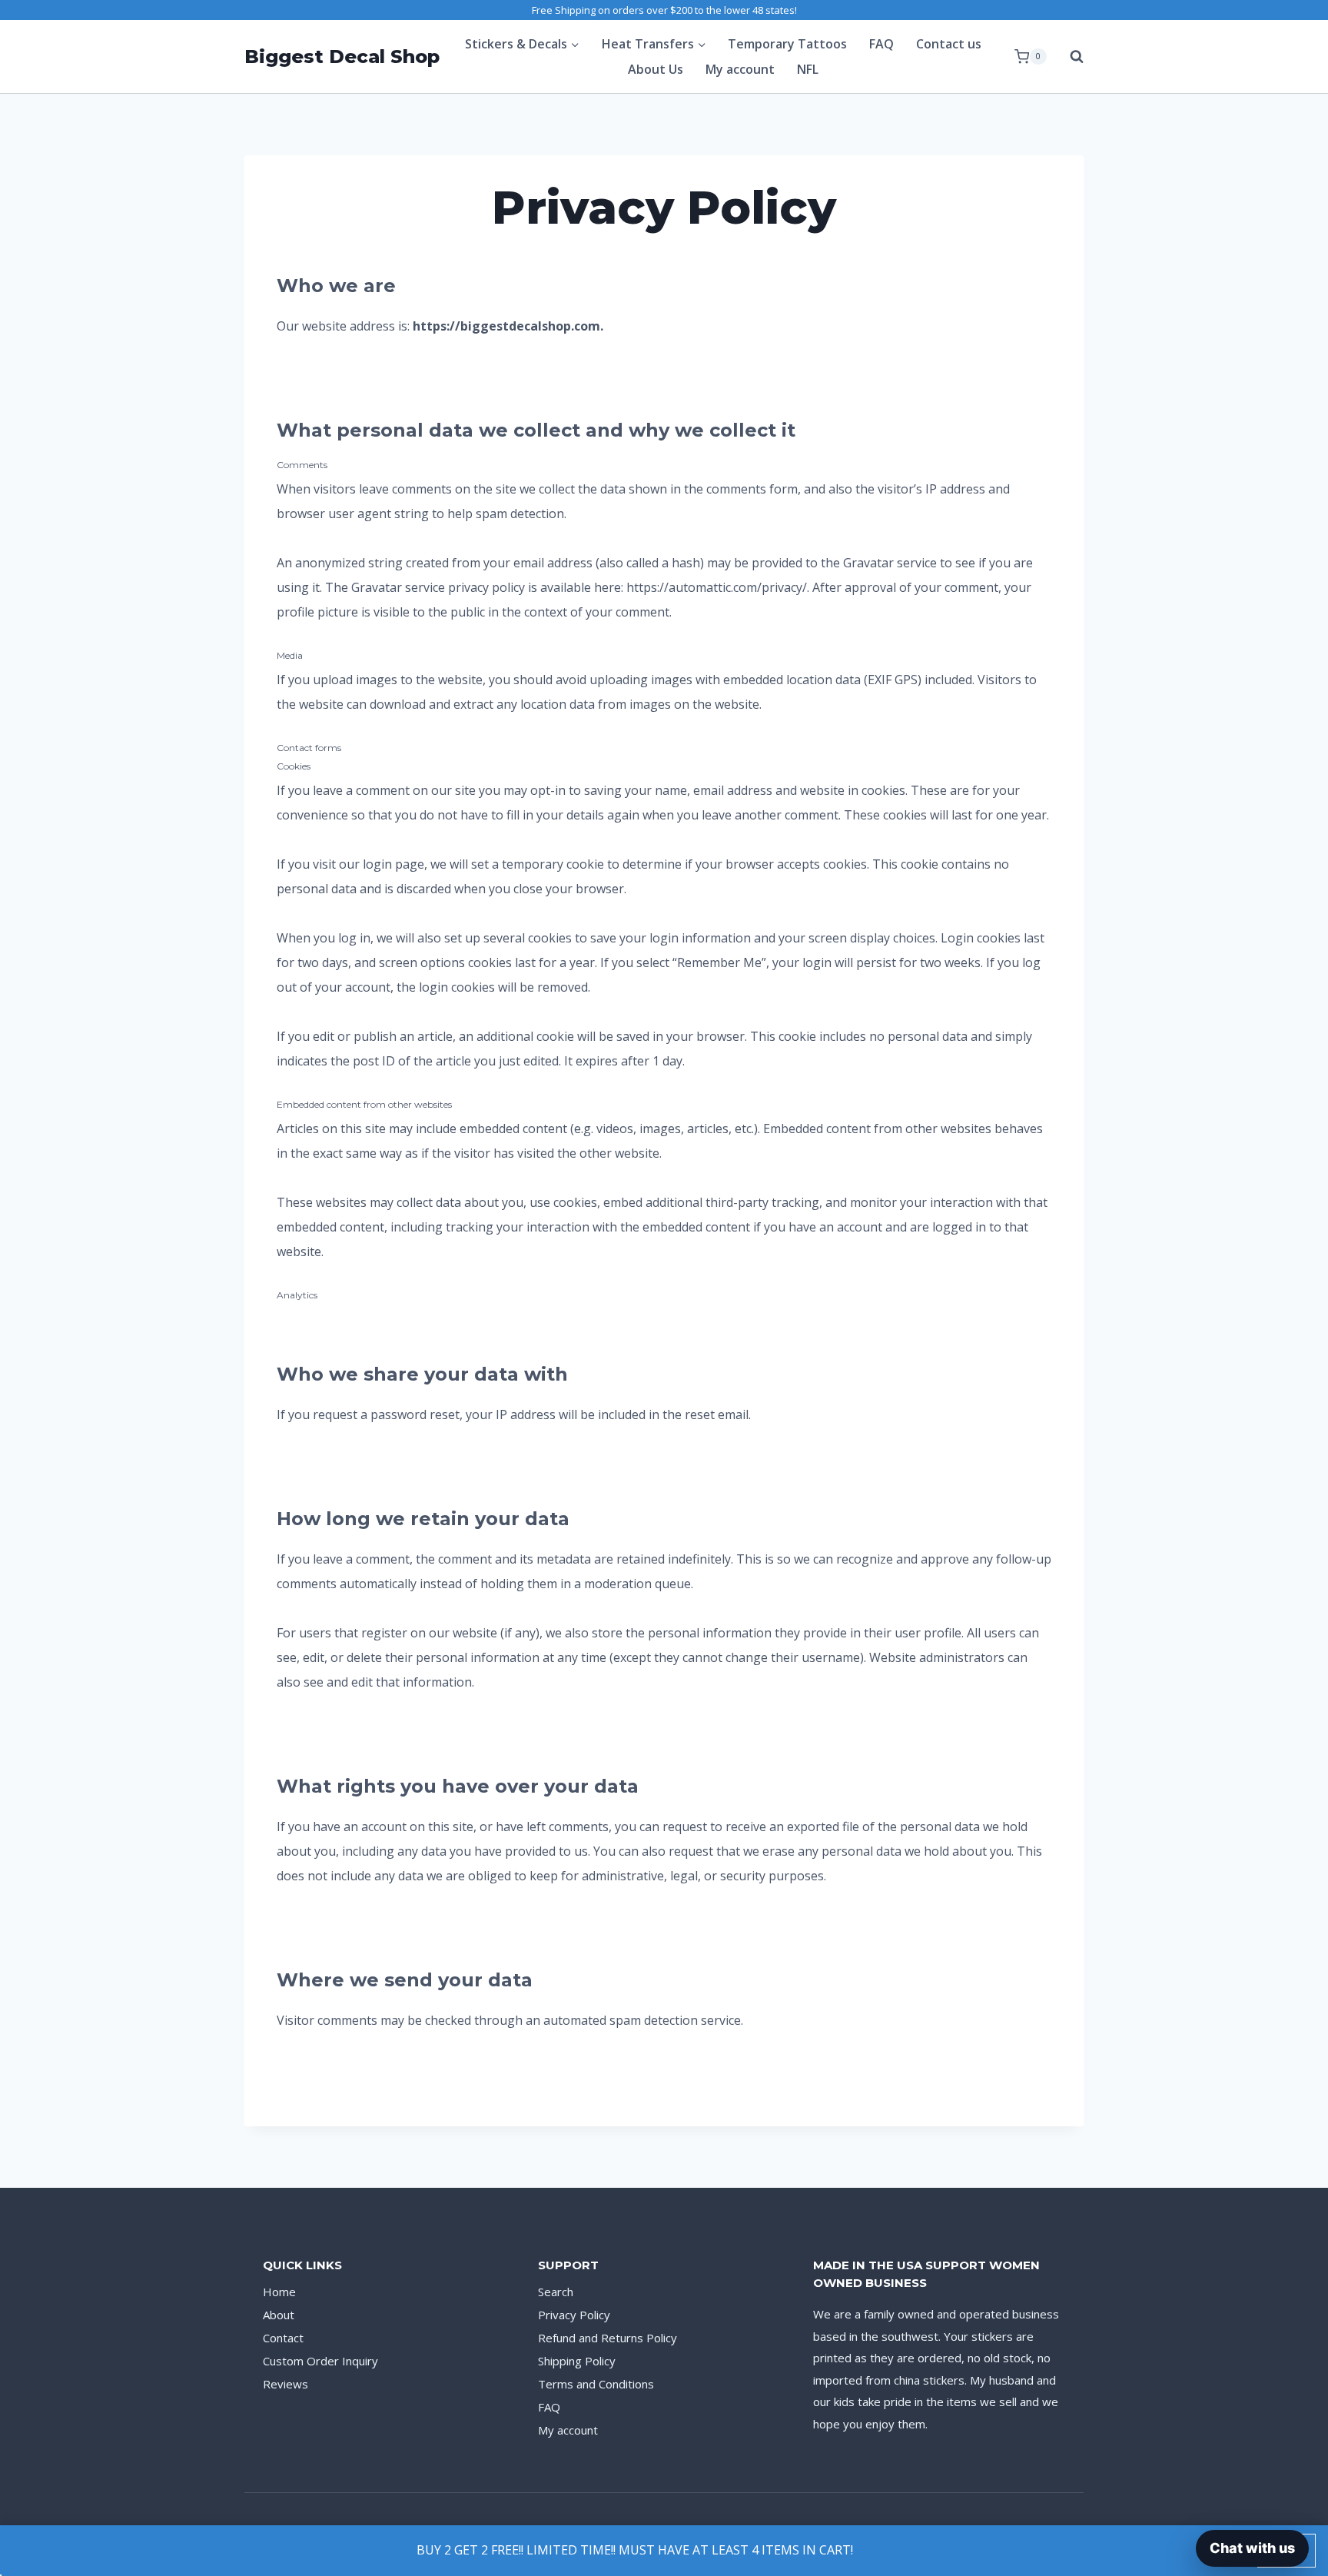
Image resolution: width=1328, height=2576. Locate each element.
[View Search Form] (1069, 57)
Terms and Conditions (596, 2384)
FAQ (881, 44)
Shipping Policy (577, 2361)
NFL (808, 69)
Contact (283, 2338)
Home (279, 2292)
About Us (656, 69)
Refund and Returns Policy (608, 2338)
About (279, 2315)
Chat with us (1252, 2548)
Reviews (286, 2384)
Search (556, 2292)
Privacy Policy (574, 2315)
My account (740, 69)
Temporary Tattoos (787, 44)
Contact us (949, 44)
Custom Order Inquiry (320, 2361)
